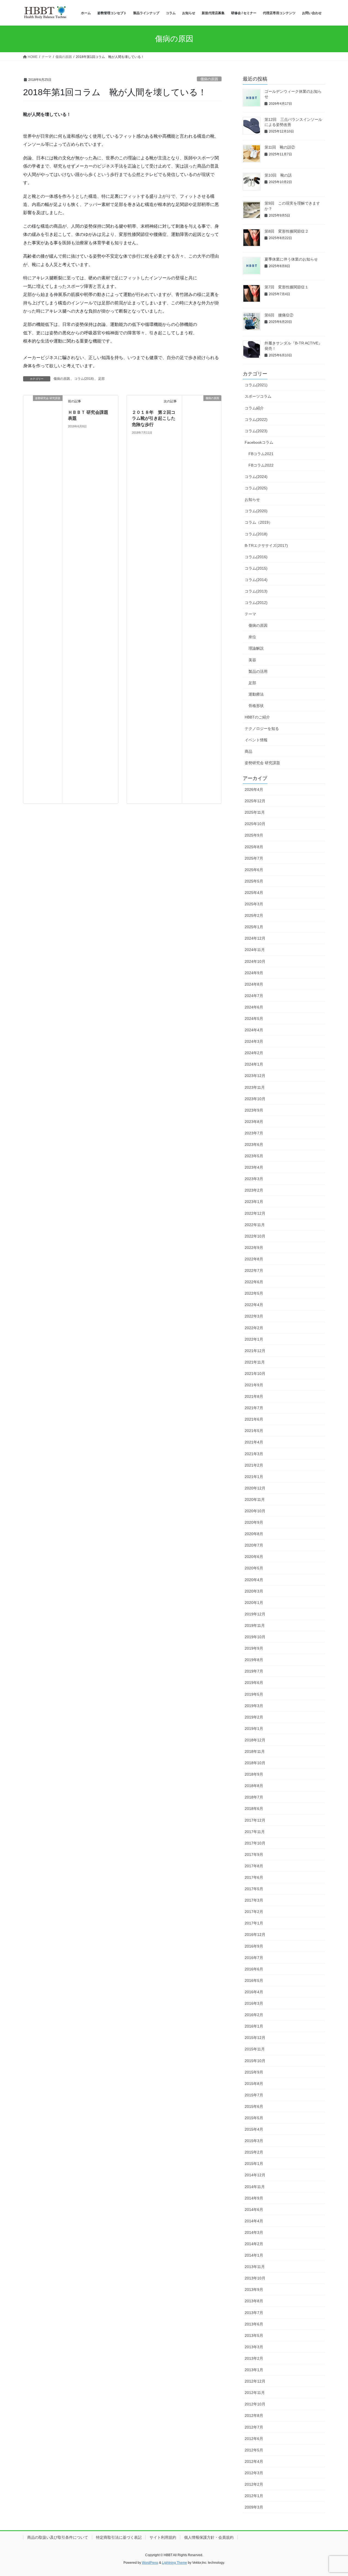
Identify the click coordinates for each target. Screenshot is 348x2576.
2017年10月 (255, 1843)
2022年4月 (254, 1305)
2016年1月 (254, 2026)
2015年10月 (255, 2061)
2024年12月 (255, 938)
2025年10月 (255, 824)
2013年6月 (254, 2324)
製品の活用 (258, 671)
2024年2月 (254, 1053)
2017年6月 (254, 1877)
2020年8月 (254, 1534)
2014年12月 (255, 2175)
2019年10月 (255, 1637)
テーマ (250, 614)
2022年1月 (254, 1339)
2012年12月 (255, 2381)
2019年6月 (254, 1683)
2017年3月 (254, 1900)
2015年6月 (254, 2106)
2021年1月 (254, 1477)
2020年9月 (254, 1522)
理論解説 (256, 648)
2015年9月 (254, 2072)
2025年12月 (255, 801)
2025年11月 (255, 812)
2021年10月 (255, 1374)
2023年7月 (254, 1133)
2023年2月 (254, 1190)
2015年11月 (255, 2049)
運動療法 (256, 694)
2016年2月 (254, 2015)
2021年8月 (254, 1396)
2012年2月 (254, 2484)
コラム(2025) (256, 488)
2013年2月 (254, 2358)
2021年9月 (254, 1385)
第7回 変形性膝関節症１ (287, 287)
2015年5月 (254, 2118)
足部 (101, 379)
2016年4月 (254, 1992)
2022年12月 (255, 1213)
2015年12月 (255, 2038)
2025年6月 (254, 870)
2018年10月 (255, 1763)
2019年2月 (254, 1717)
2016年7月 (254, 1958)
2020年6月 (254, 1557)
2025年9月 (254, 835)
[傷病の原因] (202, 599)
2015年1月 (254, 2164)
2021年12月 (255, 1351)
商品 (248, 751)
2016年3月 (254, 2003)
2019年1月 (254, 1729)
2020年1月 (254, 1603)
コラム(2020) (256, 511)
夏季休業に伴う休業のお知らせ (291, 259)
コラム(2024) (256, 477)
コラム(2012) (256, 603)
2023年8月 (254, 1122)
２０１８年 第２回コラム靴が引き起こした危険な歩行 (154, 418)
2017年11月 (255, 1832)
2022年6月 (254, 1282)
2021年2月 (254, 1465)
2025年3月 (254, 904)
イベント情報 (256, 740)
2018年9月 (254, 1774)
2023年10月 (255, 1099)
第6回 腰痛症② (279, 315)
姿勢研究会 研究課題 (262, 763)
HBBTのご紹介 (257, 717)
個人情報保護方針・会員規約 (209, 2537)
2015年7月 (254, 2095)
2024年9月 (254, 973)
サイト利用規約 (163, 2537)
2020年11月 (255, 1500)
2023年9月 (254, 1110)
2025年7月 (254, 858)
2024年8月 (254, 984)
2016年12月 (255, 1935)
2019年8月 (254, 1660)
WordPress (150, 2563)
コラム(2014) (256, 580)
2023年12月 (255, 1076)
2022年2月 (254, 1328)
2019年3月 (254, 1706)
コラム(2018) (84, 379)
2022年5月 (254, 1293)
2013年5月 (254, 2336)
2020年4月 (254, 1580)
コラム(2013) (256, 591)
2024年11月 (255, 950)
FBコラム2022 (261, 465)
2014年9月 (254, 2198)
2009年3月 (254, 2507)
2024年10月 (255, 961)
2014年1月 (254, 2255)
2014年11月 (255, 2187)
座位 (252, 637)
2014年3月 (254, 2232)
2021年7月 (254, 1408)
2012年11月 (255, 2393)
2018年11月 (255, 1751)
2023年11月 (255, 1087)
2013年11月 (255, 2267)
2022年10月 (255, 1236)
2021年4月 (254, 1442)
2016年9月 (254, 1946)
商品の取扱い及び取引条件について (58, 2537)
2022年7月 (254, 1270)
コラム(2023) (256, 431)
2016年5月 (254, 1980)
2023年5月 (254, 1156)
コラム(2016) (256, 557)
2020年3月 (254, 1591)
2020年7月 (254, 1545)
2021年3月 (254, 1454)
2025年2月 (254, 915)
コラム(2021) (256, 385)
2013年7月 (254, 2313)
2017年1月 (254, 1923)
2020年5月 (254, 1568)
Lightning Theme (175, 2563)
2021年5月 (254, 1431)
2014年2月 (254, 2244)
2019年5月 (254, 1694)
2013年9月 (254, 2290)
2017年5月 (254, 1889)
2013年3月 (254, 2347)
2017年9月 (254, 1855)
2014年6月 (254, 2210)
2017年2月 (254, 1912)
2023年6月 (254, 1144)
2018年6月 (254, 1809)
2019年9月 (254, 1648)
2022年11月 (255, 1225)
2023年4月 (254, 1167)
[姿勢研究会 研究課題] (43, 599)
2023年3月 (254, 1179)
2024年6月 (254, 1007)
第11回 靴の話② (280, 147)
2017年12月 (255, 1820)
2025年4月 (254, 893)
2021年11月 (255, 1362)
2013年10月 (255, 2278)
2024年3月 (254, 1041)
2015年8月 (254, 2084)
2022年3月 (254, 1316)
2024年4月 (254, 1030)
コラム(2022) (256, 419)
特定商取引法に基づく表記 (119, 2537)
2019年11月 (255, 1625)
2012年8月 (254, 2415)
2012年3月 (254, 2473)
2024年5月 (254, 1019)
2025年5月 (254, 881)
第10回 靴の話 (278, 175)
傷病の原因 (209, 79)
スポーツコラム (258, 396)
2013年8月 (254, 2301)
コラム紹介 (254, 408)
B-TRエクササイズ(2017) (266, 545)
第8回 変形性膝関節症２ (287, 231)
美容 (252, 660)
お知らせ (252, 499)
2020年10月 (255, 1511)
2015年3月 (254, 2141)
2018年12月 (255, 1740)
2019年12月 (255, 1614)
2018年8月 (254, 1786)
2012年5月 (254, 2450)
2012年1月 (254, 2496)
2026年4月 (254, 789)
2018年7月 (254, 1797)
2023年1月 (254, 1202)
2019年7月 (254, 1671)
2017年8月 (254, 1866)
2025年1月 (254, 927)
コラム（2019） (259, 522)
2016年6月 (254, 1969)
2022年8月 (254, 1259)
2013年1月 (254, 2370)
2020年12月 (255, 1488)
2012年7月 (254, 2427)
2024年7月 (254, 996)
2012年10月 (255, 2404)
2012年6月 (254, 2439)
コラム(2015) (256, 568)
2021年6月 (254, 1419)
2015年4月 (254, 2129)
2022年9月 (254, 1248)
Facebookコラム (259, 442)
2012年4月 (254, 2461)
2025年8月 (254, 847)
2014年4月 (254, 2221)
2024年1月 (254, 1064)
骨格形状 (256, 706)
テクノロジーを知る (262, 729)
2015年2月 (254, 2152)
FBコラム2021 (261, 454)
